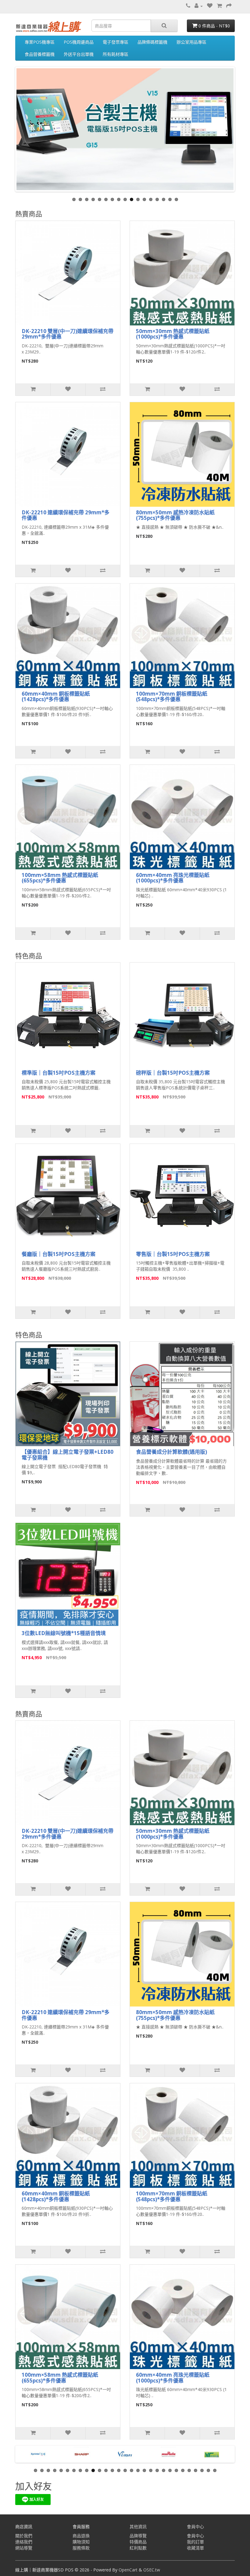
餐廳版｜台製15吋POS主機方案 (59, 1254)
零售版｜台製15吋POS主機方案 (173, 1254)
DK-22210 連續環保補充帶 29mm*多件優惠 (66, 515)
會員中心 (195, 2536)
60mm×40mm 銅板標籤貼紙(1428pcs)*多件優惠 (56, 697)
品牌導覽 (138, 2536)
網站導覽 (24, 2548)
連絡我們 (24, 2542)
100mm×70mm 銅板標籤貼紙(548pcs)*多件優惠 (172, 697)
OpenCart (128, 2570)
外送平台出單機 (79, 54)
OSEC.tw (152, 2570)
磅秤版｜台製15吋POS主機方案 (173, 1073)
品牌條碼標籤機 (152, 42)
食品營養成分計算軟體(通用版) (171, 1452)
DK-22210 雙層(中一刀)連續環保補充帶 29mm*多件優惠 (68, 334)
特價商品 (138, 2542)
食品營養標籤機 (40, 54)
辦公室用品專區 (191, 42)
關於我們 (24, 2536)
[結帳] (229, 6)
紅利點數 (138, 2548)
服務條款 (81, 2548)
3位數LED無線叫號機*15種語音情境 (64, 1633)
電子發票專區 (116, 42)
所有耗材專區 (116, 54)
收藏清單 (195, 2548)
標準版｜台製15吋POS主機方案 (59, 1073)
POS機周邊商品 (79, 42)
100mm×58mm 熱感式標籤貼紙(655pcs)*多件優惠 (60, 878)
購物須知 (81, 2542)
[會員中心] (199, 6)
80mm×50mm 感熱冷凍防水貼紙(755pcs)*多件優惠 (175, 515)
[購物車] (219, 6)
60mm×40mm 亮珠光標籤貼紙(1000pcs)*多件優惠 (173, 878)
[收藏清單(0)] (210, 6)
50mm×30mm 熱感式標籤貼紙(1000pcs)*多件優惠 (173, 334)
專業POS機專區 (40, 42)
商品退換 (81, 2536)
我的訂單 (195, 2542)
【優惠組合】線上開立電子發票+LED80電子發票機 (68, 1455)
